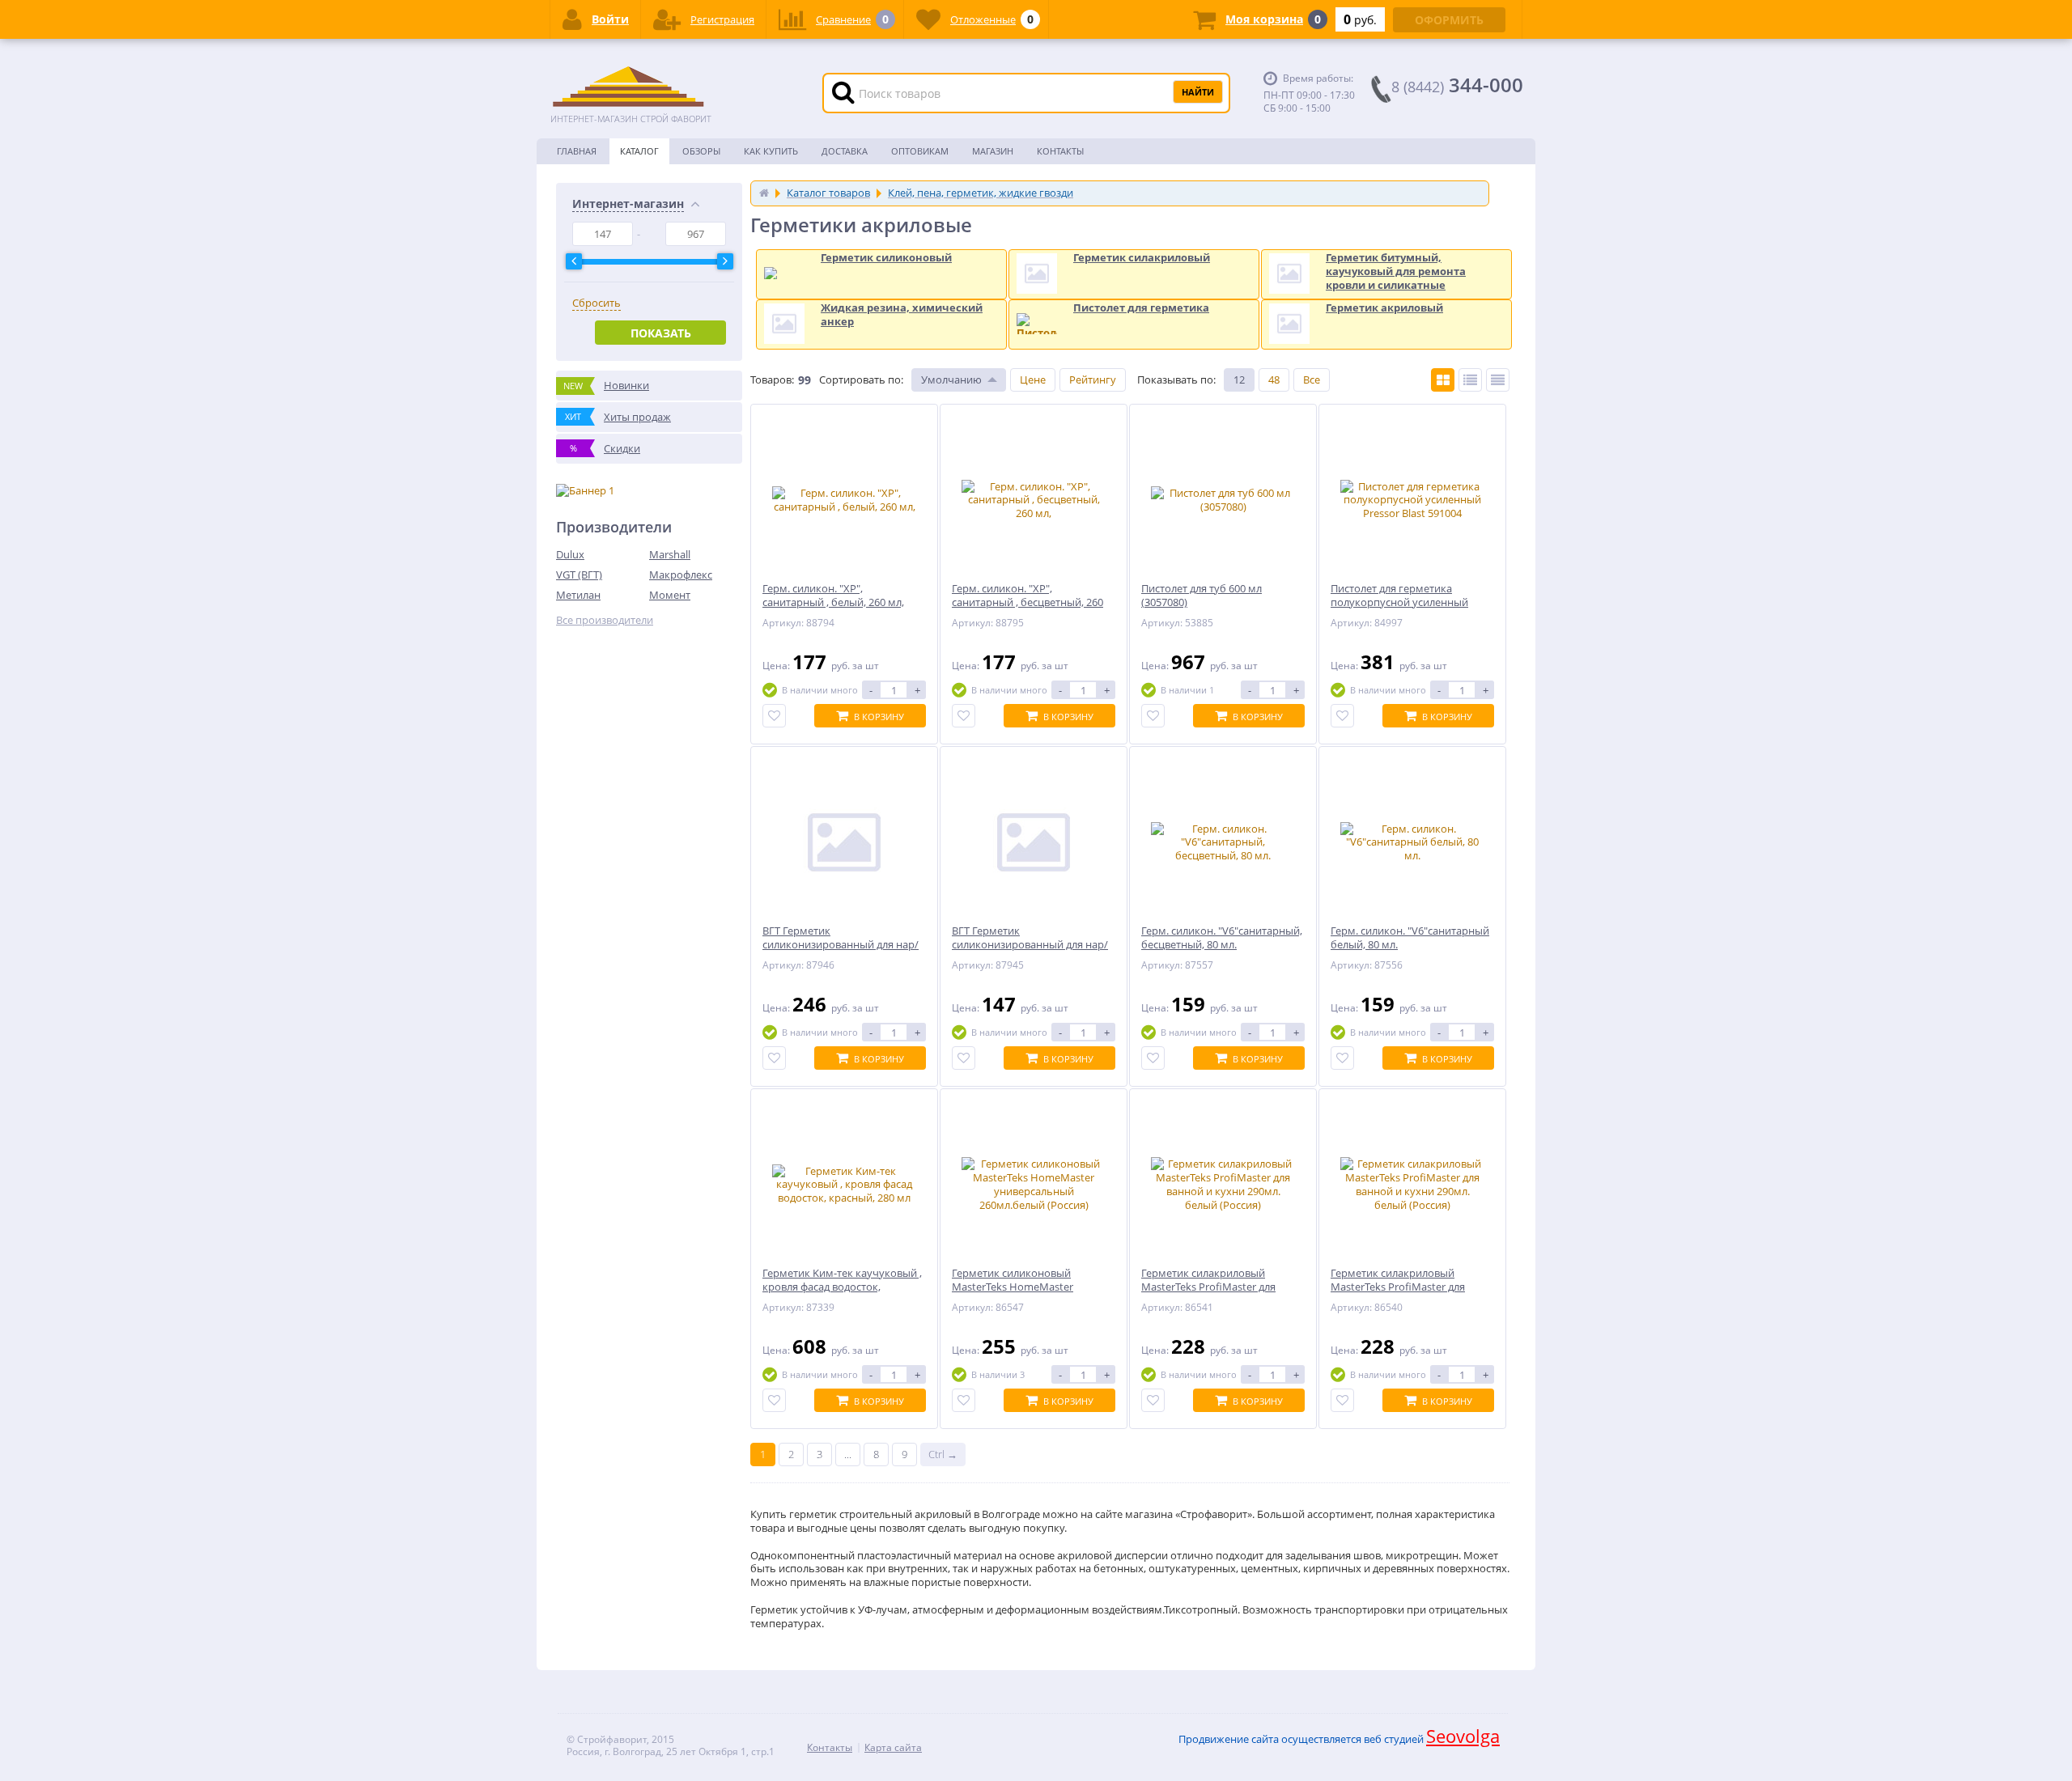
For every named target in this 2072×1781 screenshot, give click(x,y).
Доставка (845, 151)
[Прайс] (1498, 380)
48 (1274, 380)
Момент (670, 595)
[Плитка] (1443, 380)
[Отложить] (774, 716)
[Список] (1470, 380)
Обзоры (701, 151)
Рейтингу (1093, 380)
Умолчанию (951, 380)
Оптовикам (920, 151)
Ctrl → (943, 1454)
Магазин (993, 151)
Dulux (570, 554)
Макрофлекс (681, 575)
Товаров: (772, 380)
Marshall (670, 554)
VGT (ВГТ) (579, 575)
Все (1312, 380)
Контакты (1060, 151)
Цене (1033, 380)
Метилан (578, 595)
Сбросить (597, 303)
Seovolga (1463, 1736)
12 (1239, 380)
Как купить (771, 151)
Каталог (639, 151)
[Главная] (764, 193)
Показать (661, 333)
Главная (577, 151)
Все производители (605, 620)
